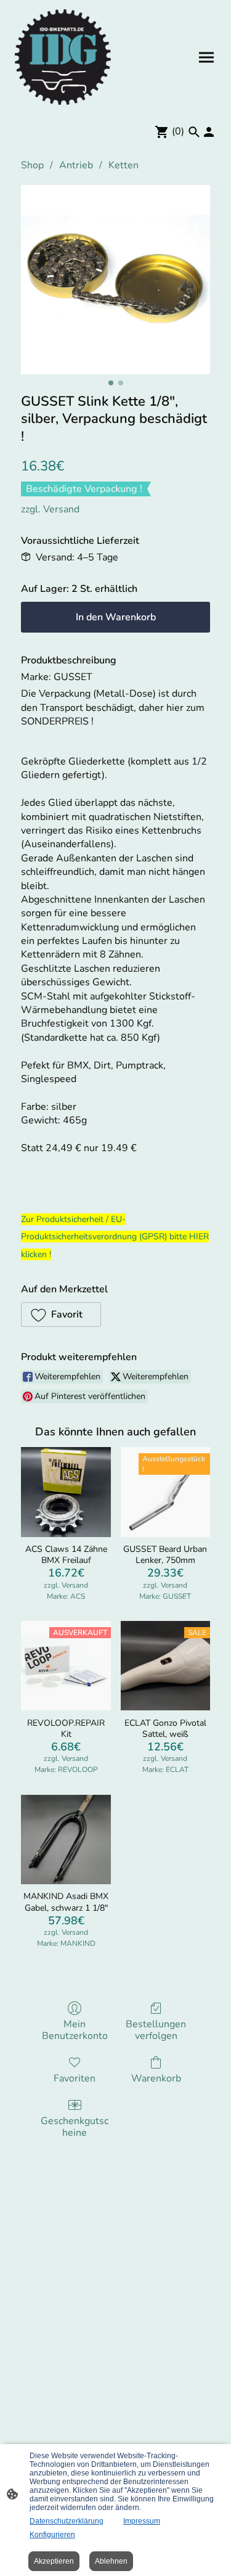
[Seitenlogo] (63, 57)
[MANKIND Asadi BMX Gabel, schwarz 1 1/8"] (66, 1840)
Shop (32, 165)
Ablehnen (111, 2561)
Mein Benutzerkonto (75, 2030)
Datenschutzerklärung (67, 2521)
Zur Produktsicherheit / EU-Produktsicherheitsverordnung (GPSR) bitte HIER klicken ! (115, 1237)
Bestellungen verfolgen (156, 2030)
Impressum (142, 2521)
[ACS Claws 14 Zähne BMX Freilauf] (66, 1492)
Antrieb (76, 165)
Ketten (124, 165)
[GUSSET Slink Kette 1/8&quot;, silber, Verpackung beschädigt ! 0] (115, 280)
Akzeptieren (54, 2561)
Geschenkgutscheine (75, 2127)
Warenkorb (156, 2078)
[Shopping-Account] (209, 132)
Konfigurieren (52, 2535)
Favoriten (75, 2078)
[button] (61, 1315)
